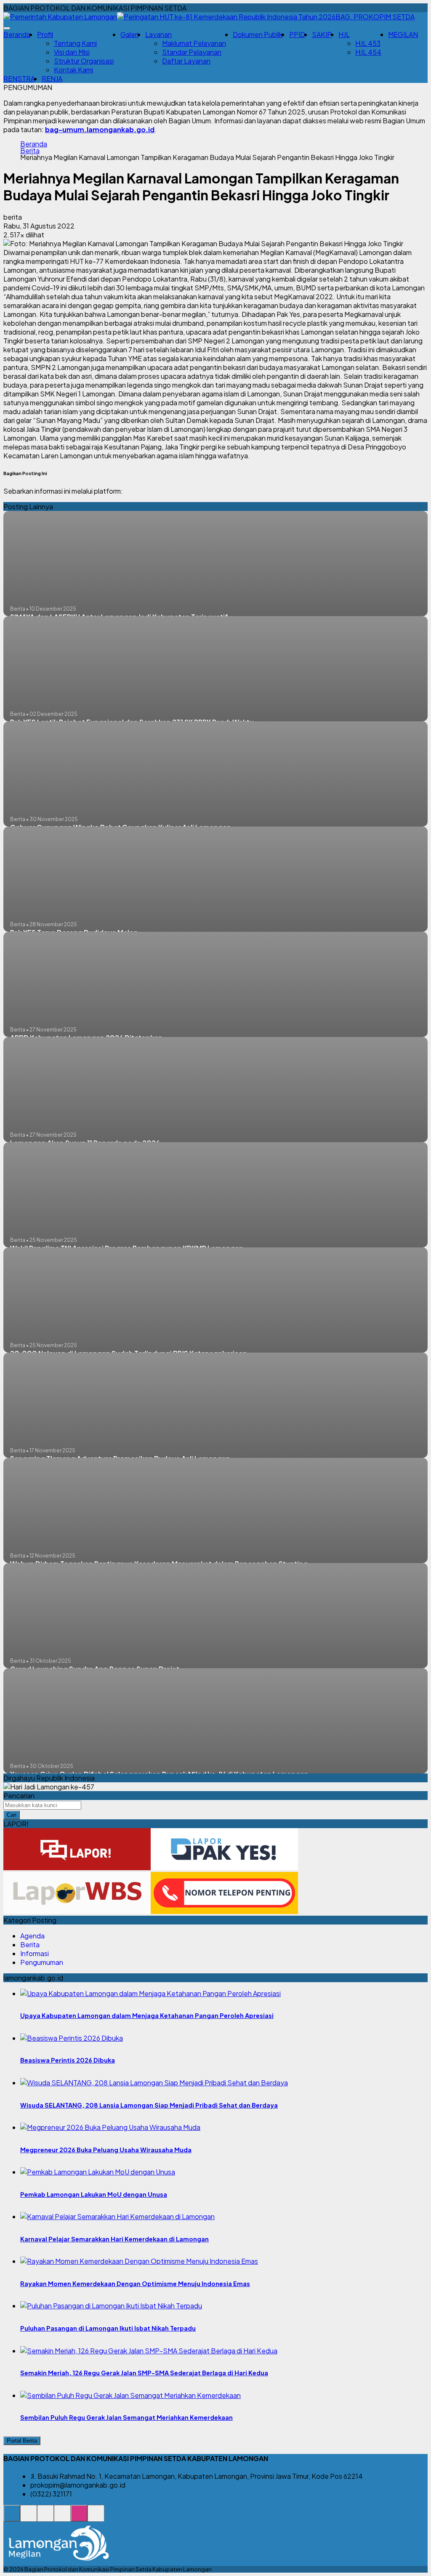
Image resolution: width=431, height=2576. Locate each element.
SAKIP (322, 34)
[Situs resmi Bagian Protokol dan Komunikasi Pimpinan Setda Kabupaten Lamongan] (12, 2518)
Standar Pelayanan (192, 52)
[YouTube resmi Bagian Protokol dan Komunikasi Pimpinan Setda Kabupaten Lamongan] (96, 2518)
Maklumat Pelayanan (194, 43)
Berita (30, 151)
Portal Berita (22, 2441)
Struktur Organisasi (84, 61)
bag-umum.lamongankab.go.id (100, 129)
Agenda (32, 1936)
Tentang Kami (75, 43)
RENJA (52, 78)
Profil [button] (45, 34)
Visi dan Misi (72, 52)
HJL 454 (368, 52)
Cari (12, 1815)
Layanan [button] (158, 34)
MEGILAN (403, 34)
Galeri (129, 34)
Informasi (35, 1953)
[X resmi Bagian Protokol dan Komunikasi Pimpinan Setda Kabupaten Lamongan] (62, 2518)
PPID (297, 34)
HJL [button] (344, 34)
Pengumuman (42, 1962)
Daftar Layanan (186, 61)
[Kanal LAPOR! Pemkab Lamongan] (29, 2518)
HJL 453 (368, 43)
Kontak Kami (73, 70)
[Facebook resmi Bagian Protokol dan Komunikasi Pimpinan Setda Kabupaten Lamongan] (45, 2518)
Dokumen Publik (258, 34)
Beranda (17, 34)
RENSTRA (19, 78)
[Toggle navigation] (7, 28)
